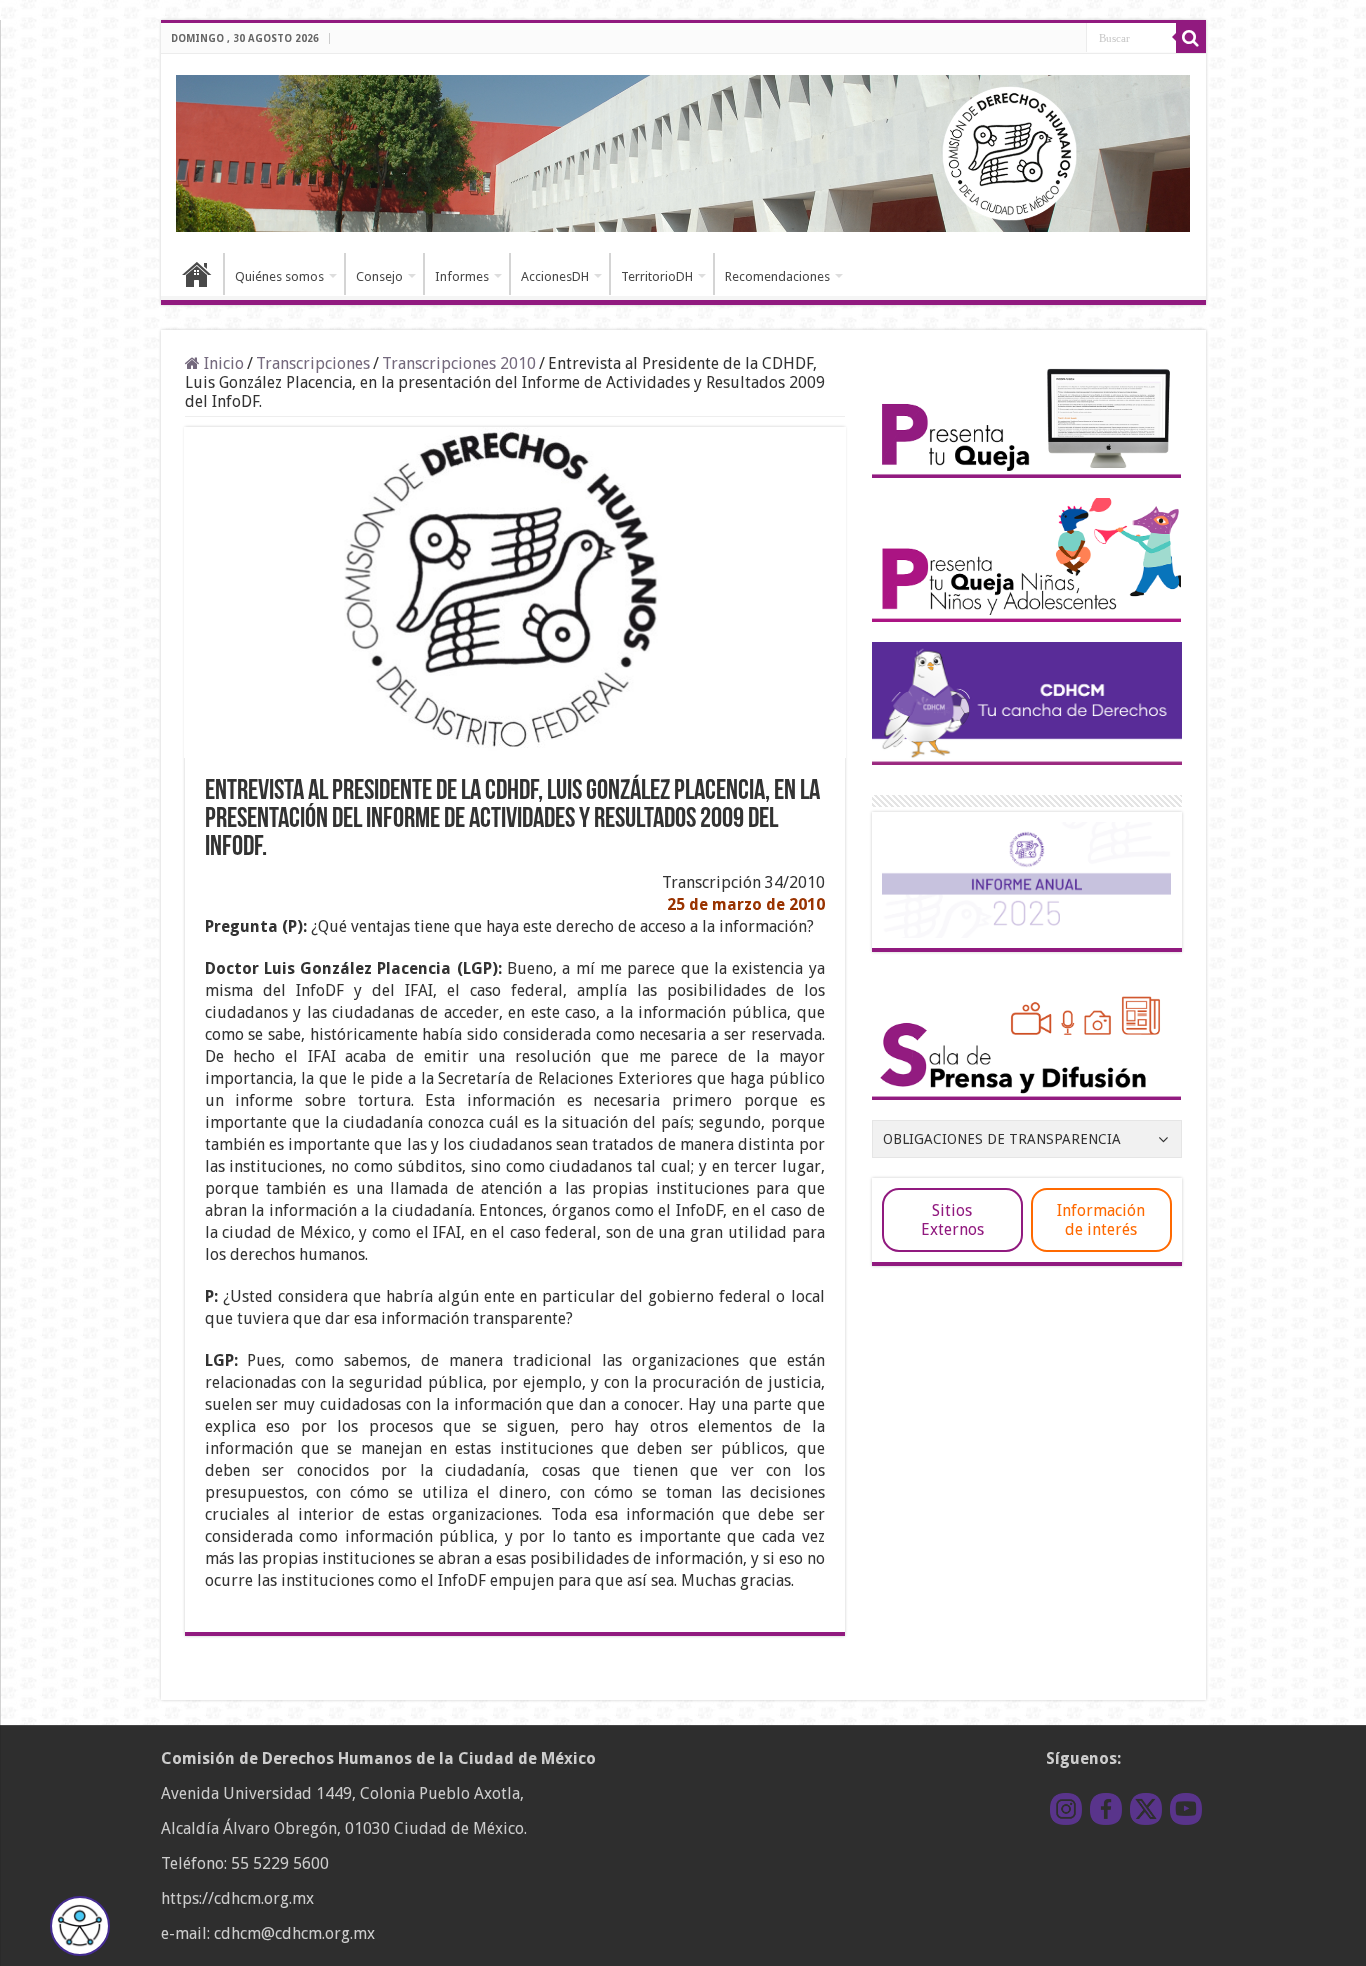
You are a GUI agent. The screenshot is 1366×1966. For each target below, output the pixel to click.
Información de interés (1101, 1220)
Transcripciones (313, 363)
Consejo (379, 276)
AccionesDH (555, 276)
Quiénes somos (279, 276)
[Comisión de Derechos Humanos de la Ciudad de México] (683, 150)
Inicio (197, 274)
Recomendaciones (777, 276)
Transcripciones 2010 (459, 363)
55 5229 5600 (280, 1863)
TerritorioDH (657, 276)
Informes (462, 276)
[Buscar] (1191, 38)
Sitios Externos (952, 1220)
